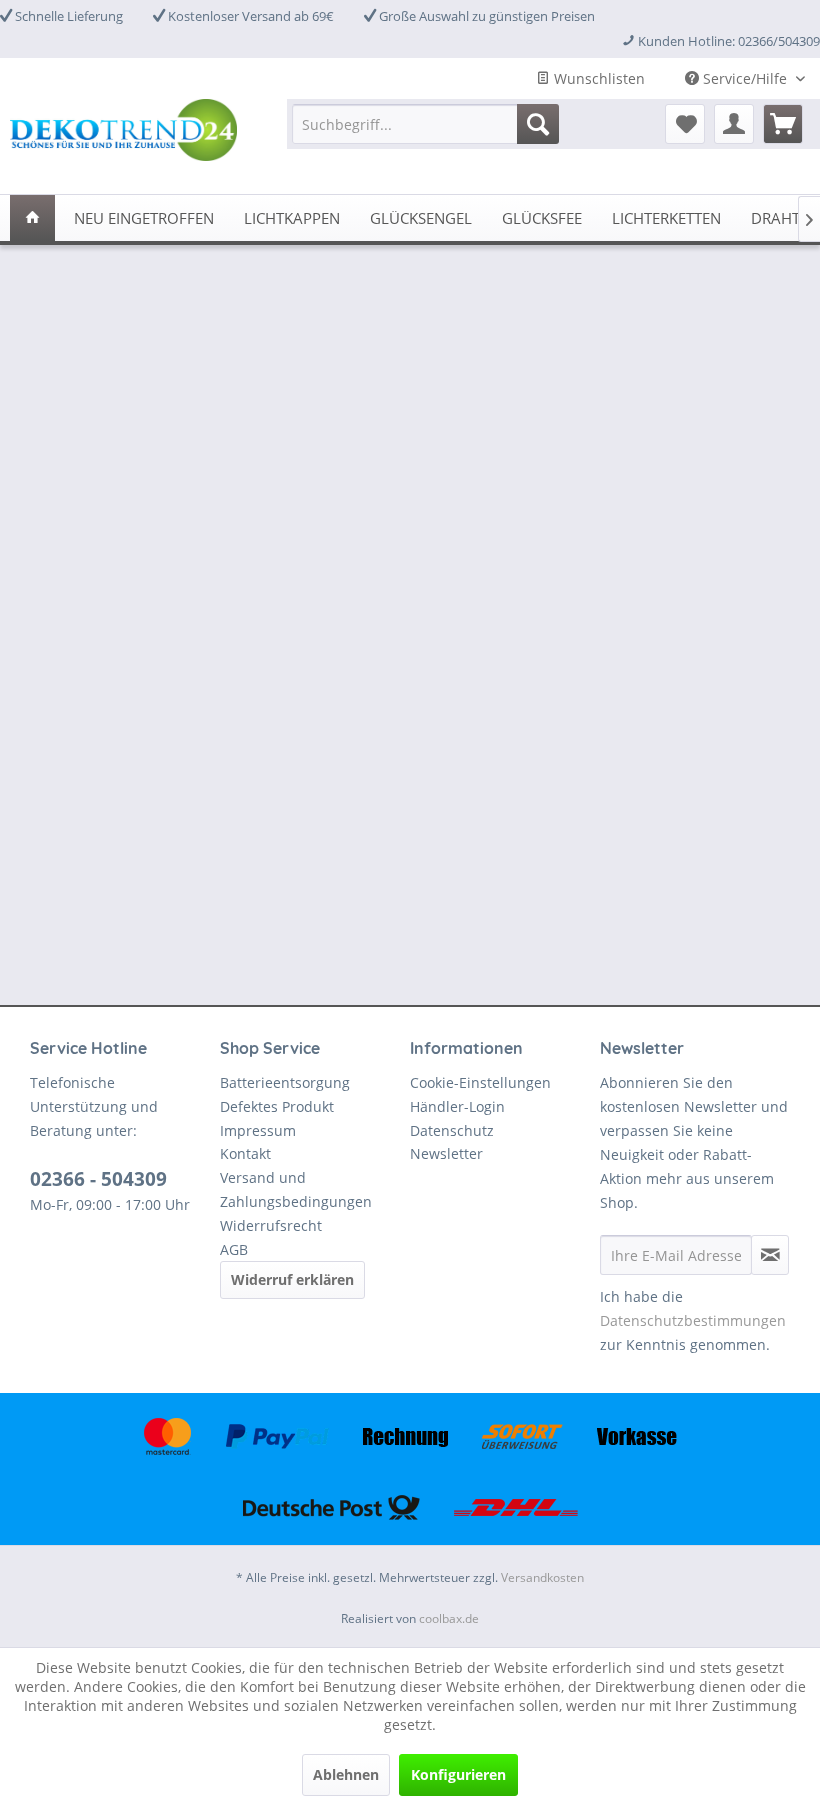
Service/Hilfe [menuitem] (745, 78)
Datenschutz (452, 1130)
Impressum (258, 1130)
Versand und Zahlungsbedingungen (296, 1189)
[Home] (32, 218)
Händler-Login (457, 1106)
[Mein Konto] (734, 124)
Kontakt (245, 1153)
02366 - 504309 (98, 1179)
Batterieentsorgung (285, 1082)
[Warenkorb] (783, 124)
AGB (234, 1249)
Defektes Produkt (277, 1106)
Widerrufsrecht (271, 1225)
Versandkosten (542, 1577)
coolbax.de (449, 1618)
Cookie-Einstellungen (480, 1082)
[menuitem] (425, 124)
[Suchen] (538, 124)
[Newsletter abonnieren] (770, 1255)
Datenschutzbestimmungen (693, 1320)
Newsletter (446, 1153)
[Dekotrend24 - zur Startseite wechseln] (123, 134)
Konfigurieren (458, 1774)
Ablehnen (346, 1774)
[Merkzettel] (685, 124)
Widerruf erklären (292, 1279)
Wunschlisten (597, 78)
